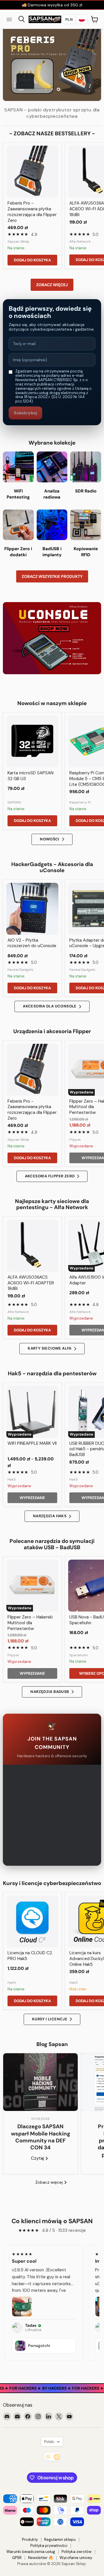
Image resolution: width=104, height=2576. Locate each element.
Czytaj (38, 2158)
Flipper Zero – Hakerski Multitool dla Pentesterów (30, 1623)
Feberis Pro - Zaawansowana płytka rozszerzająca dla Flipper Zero (32, 212)
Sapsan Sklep (18, 241)
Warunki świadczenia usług (31, 2552)
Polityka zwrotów (77, 2552)
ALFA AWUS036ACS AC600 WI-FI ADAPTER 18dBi (31, 1283)
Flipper (75, 1140)
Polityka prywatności (49, 2546)
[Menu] (9, 19)
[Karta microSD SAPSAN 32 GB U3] (32, 741)
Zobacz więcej (52, 285)
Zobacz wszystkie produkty (52, 576)
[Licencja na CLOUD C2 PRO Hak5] (32, 1921)
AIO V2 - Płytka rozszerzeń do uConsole (32, 943)
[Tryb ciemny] (52, 2457)
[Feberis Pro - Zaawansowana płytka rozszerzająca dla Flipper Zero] (32, 172)
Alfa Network (80, 241)
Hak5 (12, 1479)
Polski (49, 2442)
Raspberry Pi (80, 802)
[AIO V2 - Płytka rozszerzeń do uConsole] (32, 909)
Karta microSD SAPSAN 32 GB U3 (30, 776)
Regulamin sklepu (60, 2540)
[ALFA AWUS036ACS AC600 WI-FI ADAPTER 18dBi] (32, 1246)
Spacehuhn (79, 1655)
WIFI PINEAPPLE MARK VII (32, 1443)
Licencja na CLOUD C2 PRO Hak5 (30, 1956)
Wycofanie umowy (76, 2558)
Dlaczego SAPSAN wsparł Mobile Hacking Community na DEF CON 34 (41, 2137)
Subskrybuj (25, 413)
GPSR (17, 2558)
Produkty (30, 2540)
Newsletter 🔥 (41, 2558)
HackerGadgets (21, 970)
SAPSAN (14, 802)
